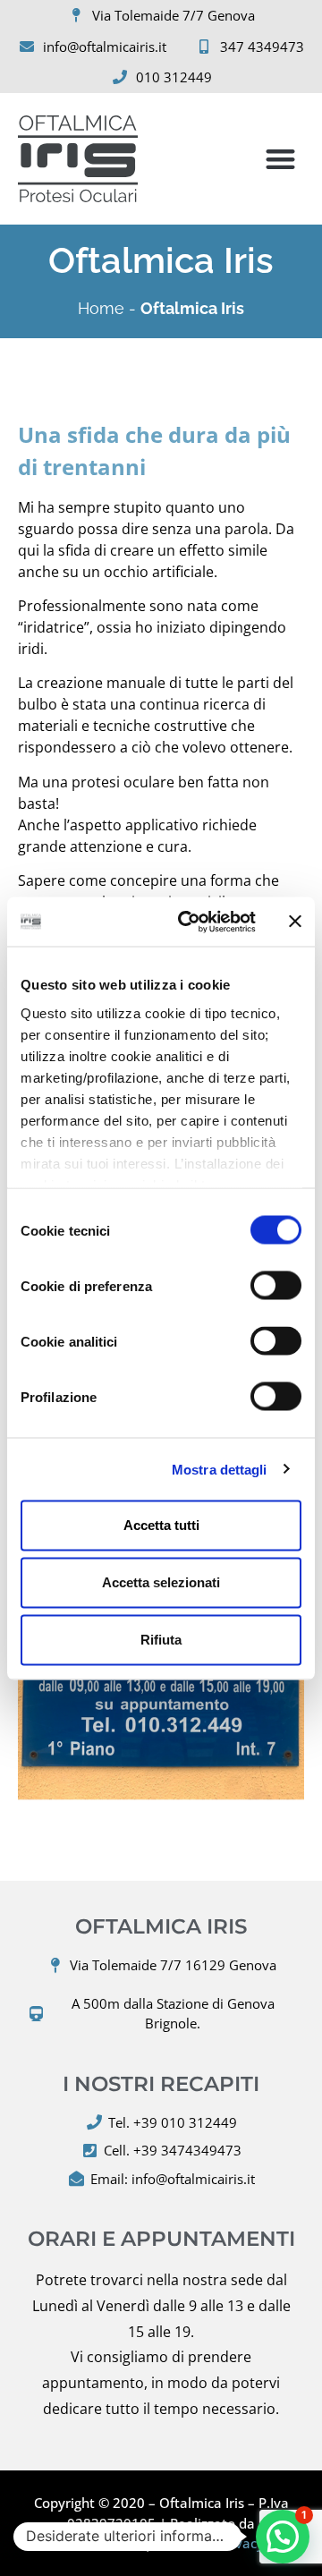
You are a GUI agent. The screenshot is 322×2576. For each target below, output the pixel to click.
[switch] (276, 1286)
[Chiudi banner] (295, 922)
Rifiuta (161, 1640)
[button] (281, 159)
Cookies (179, 2543)
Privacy (241, 2543)
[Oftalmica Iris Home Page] (78, 159)
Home (101, 308)
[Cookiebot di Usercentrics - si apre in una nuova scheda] (189, 922)
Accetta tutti (161, 1525)
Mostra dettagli (220, 1469)
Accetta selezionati (161, 1582)
